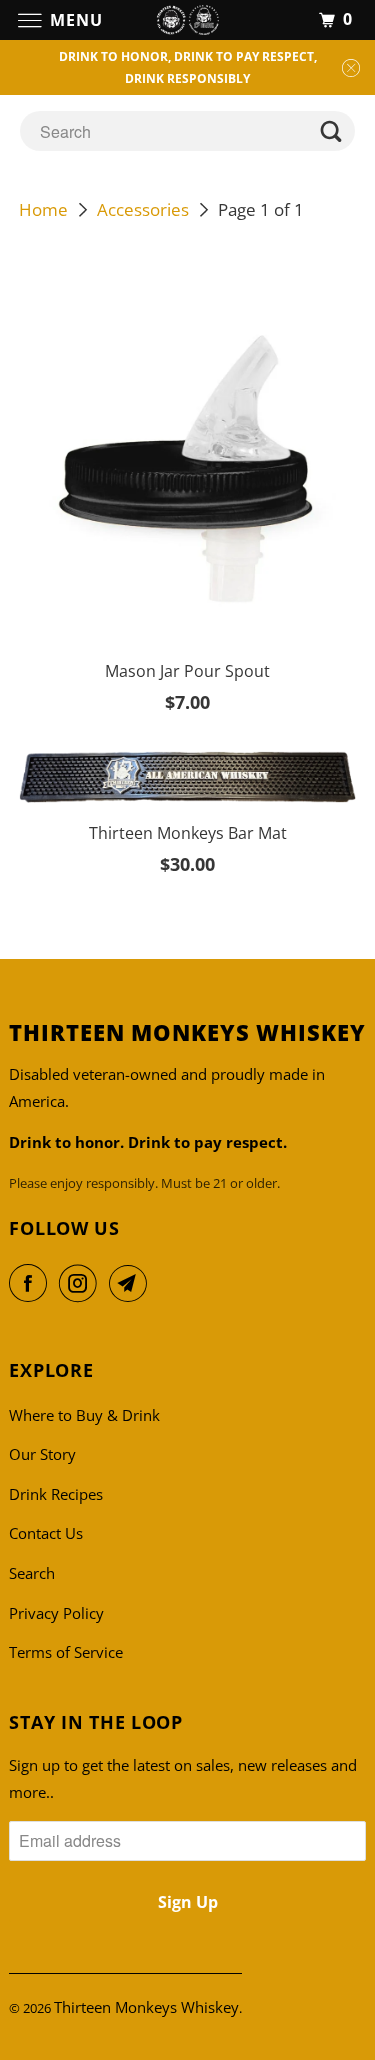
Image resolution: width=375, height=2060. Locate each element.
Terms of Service (66, 1652)
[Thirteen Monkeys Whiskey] (188, 19)
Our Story (42, 1454)
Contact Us (46, 1533)
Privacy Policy (56, 1613)
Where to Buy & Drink (84, 1415)
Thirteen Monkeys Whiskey (146, 2007)
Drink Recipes (56, 1494)
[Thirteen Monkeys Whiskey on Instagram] (82, 1283)
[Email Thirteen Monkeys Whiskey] (132, 1283)
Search (32, 1573)
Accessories (143, 209)
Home (43, 209)
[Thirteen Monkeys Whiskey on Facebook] (32, 1283)
